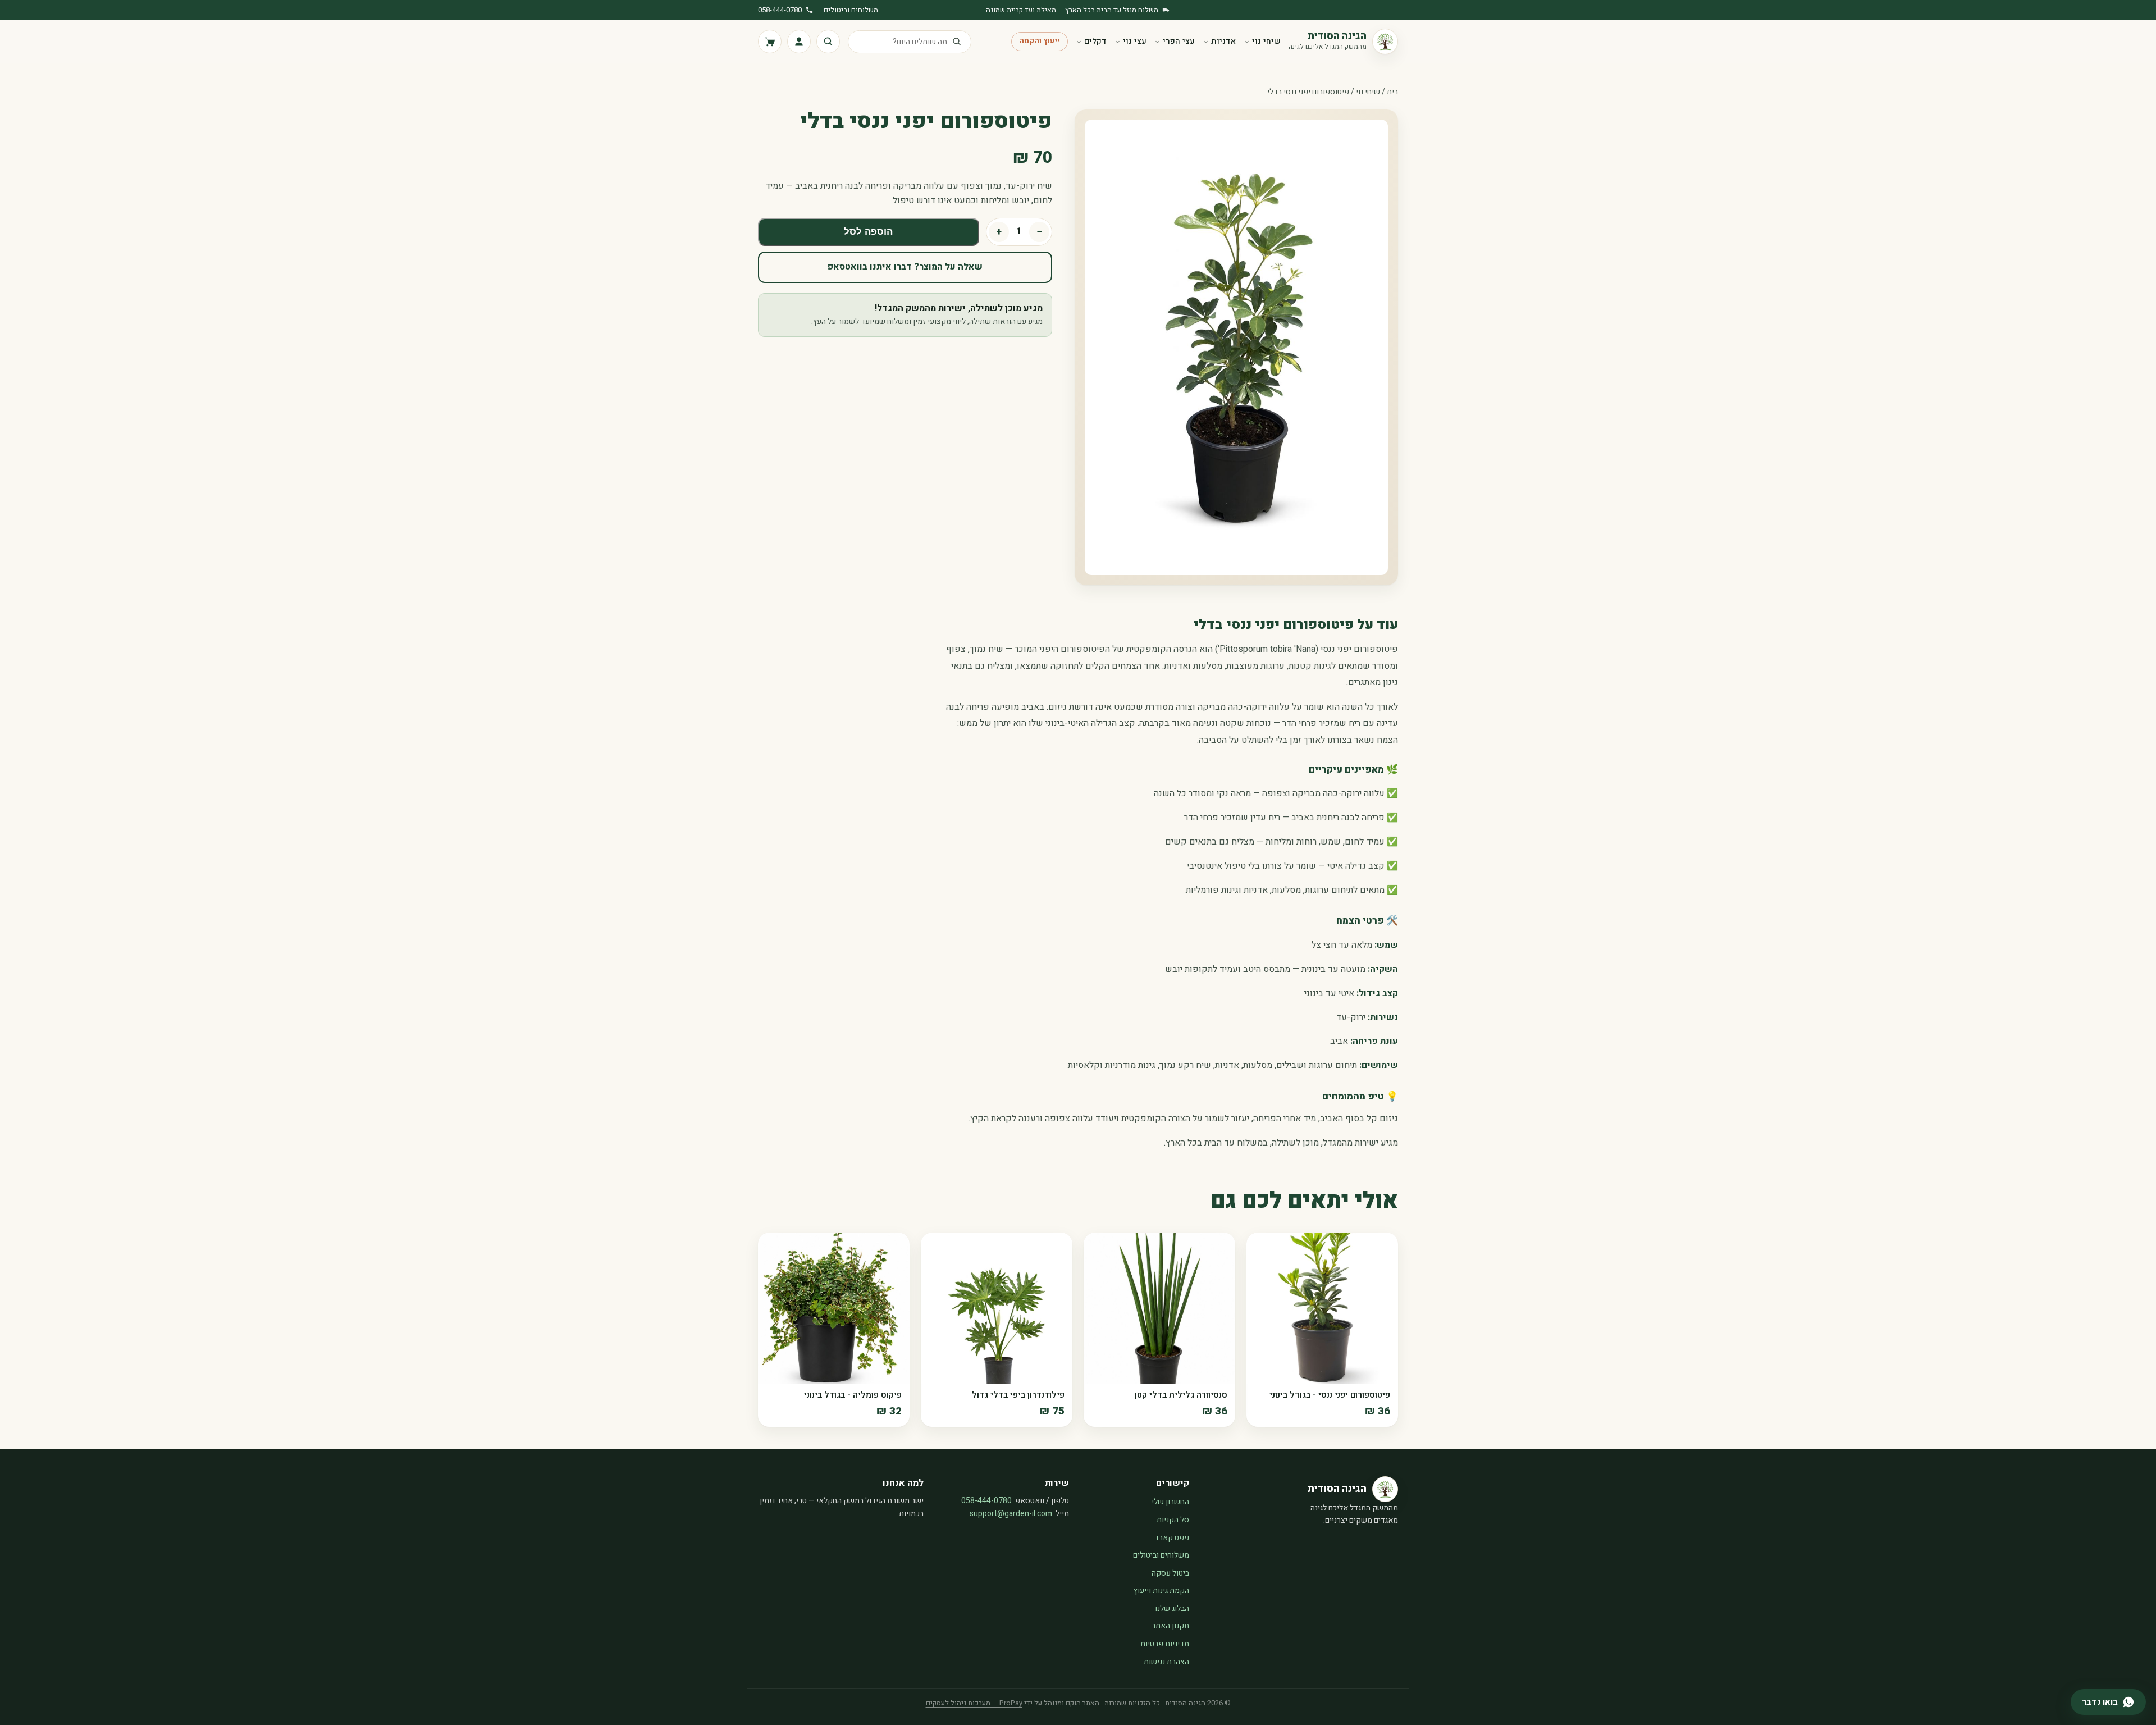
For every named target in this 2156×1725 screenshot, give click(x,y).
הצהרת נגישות (1166, 1662)
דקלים (1095, 41)
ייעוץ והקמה (1040, 41)
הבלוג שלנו (1172, 1608)
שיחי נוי (1266, 41)
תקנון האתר (1170, 1626)
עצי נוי (1135, 41)
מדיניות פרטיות (1165, 1644)
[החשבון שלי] (799, 42)
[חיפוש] (828, 42)
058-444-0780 (780, 10)
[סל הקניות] (770, 42)
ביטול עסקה (1170, 1573)
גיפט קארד (1172, 1538)
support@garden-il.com (1011, 1514)
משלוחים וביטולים (851, 10)
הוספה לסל (868, 232)
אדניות (1223, 41)
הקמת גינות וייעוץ (1161, 1591)
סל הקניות (1173, 1520)
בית (1392, 92)
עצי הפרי (1179, 41)
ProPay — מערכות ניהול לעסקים (974, 1703)
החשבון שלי (1170, 1502)
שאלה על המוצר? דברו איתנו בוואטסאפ (905, 267)
